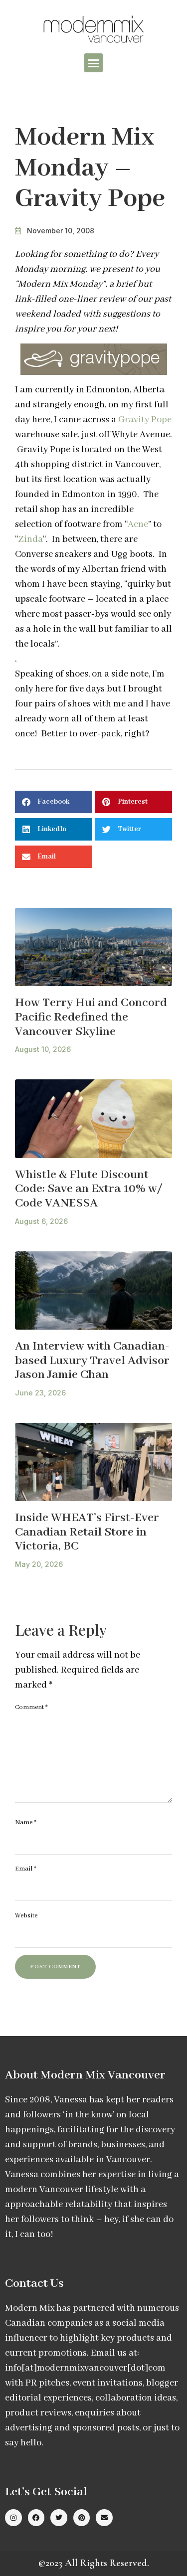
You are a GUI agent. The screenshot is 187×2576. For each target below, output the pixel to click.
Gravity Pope (145, 420)
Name (26, 1822)
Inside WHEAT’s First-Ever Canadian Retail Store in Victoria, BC (87, 1532)
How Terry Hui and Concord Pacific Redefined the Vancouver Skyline (91, 1017)
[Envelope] (104, 2518)
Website (26, 1916)
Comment (31, 1707)
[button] (94, 63)
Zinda (30, 539)
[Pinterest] (82, 2518)
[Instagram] (13, 2518)
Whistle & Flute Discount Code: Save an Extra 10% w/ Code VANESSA (89, 1189)
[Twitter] (59, 2518)
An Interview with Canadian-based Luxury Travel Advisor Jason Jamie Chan (92, 1361)
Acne (138, 524)
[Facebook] (36, 2518)
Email (26, 1869)
